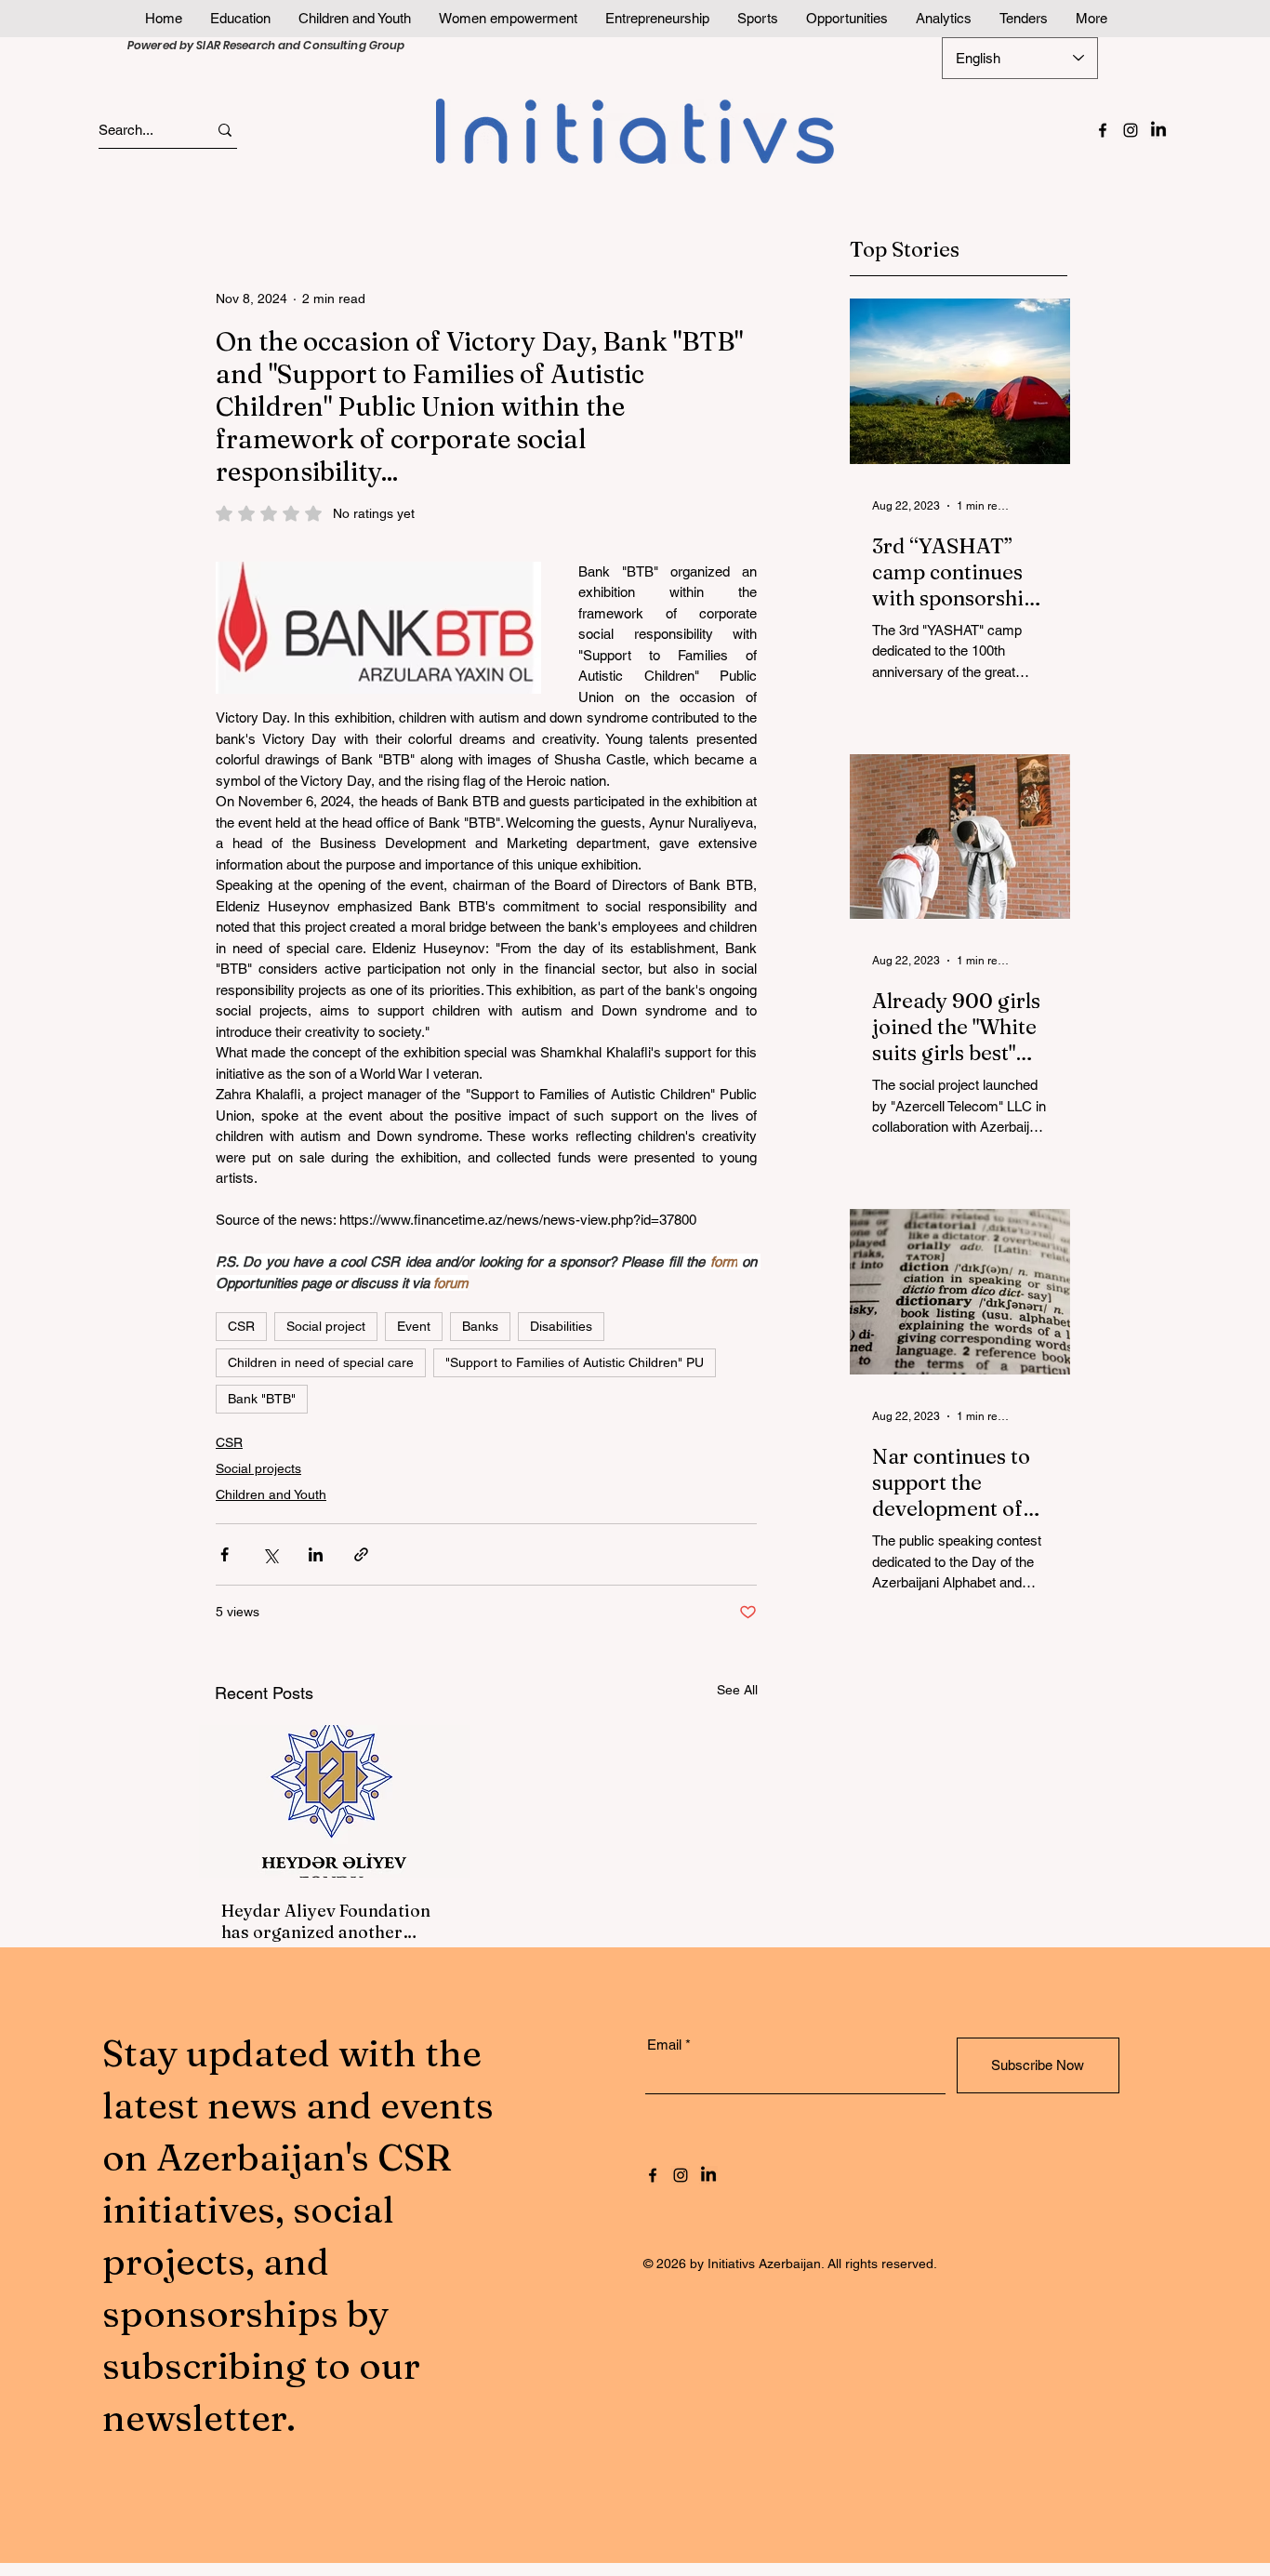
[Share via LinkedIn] (316, 1554)
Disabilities (561, 1326)
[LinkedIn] (1158, 130)
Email (664, 2045)
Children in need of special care (321, 1362)
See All (737, 1690)
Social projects (258, 1468)
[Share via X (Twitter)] (270, 1554)
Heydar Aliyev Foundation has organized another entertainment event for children (326, 1921)
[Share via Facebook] (225, 1554)
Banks (480, 1326)
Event (414, 1326)
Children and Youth (271, 1494)
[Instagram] (1131, 130)
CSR (241, 1326)
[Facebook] (1103, 130)
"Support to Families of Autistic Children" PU (575, 1362)
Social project (326, 1326)
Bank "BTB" (262, 1399)
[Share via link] (361, 1554)
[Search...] (225, 130)
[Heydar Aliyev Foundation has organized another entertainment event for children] (334, 1801)
